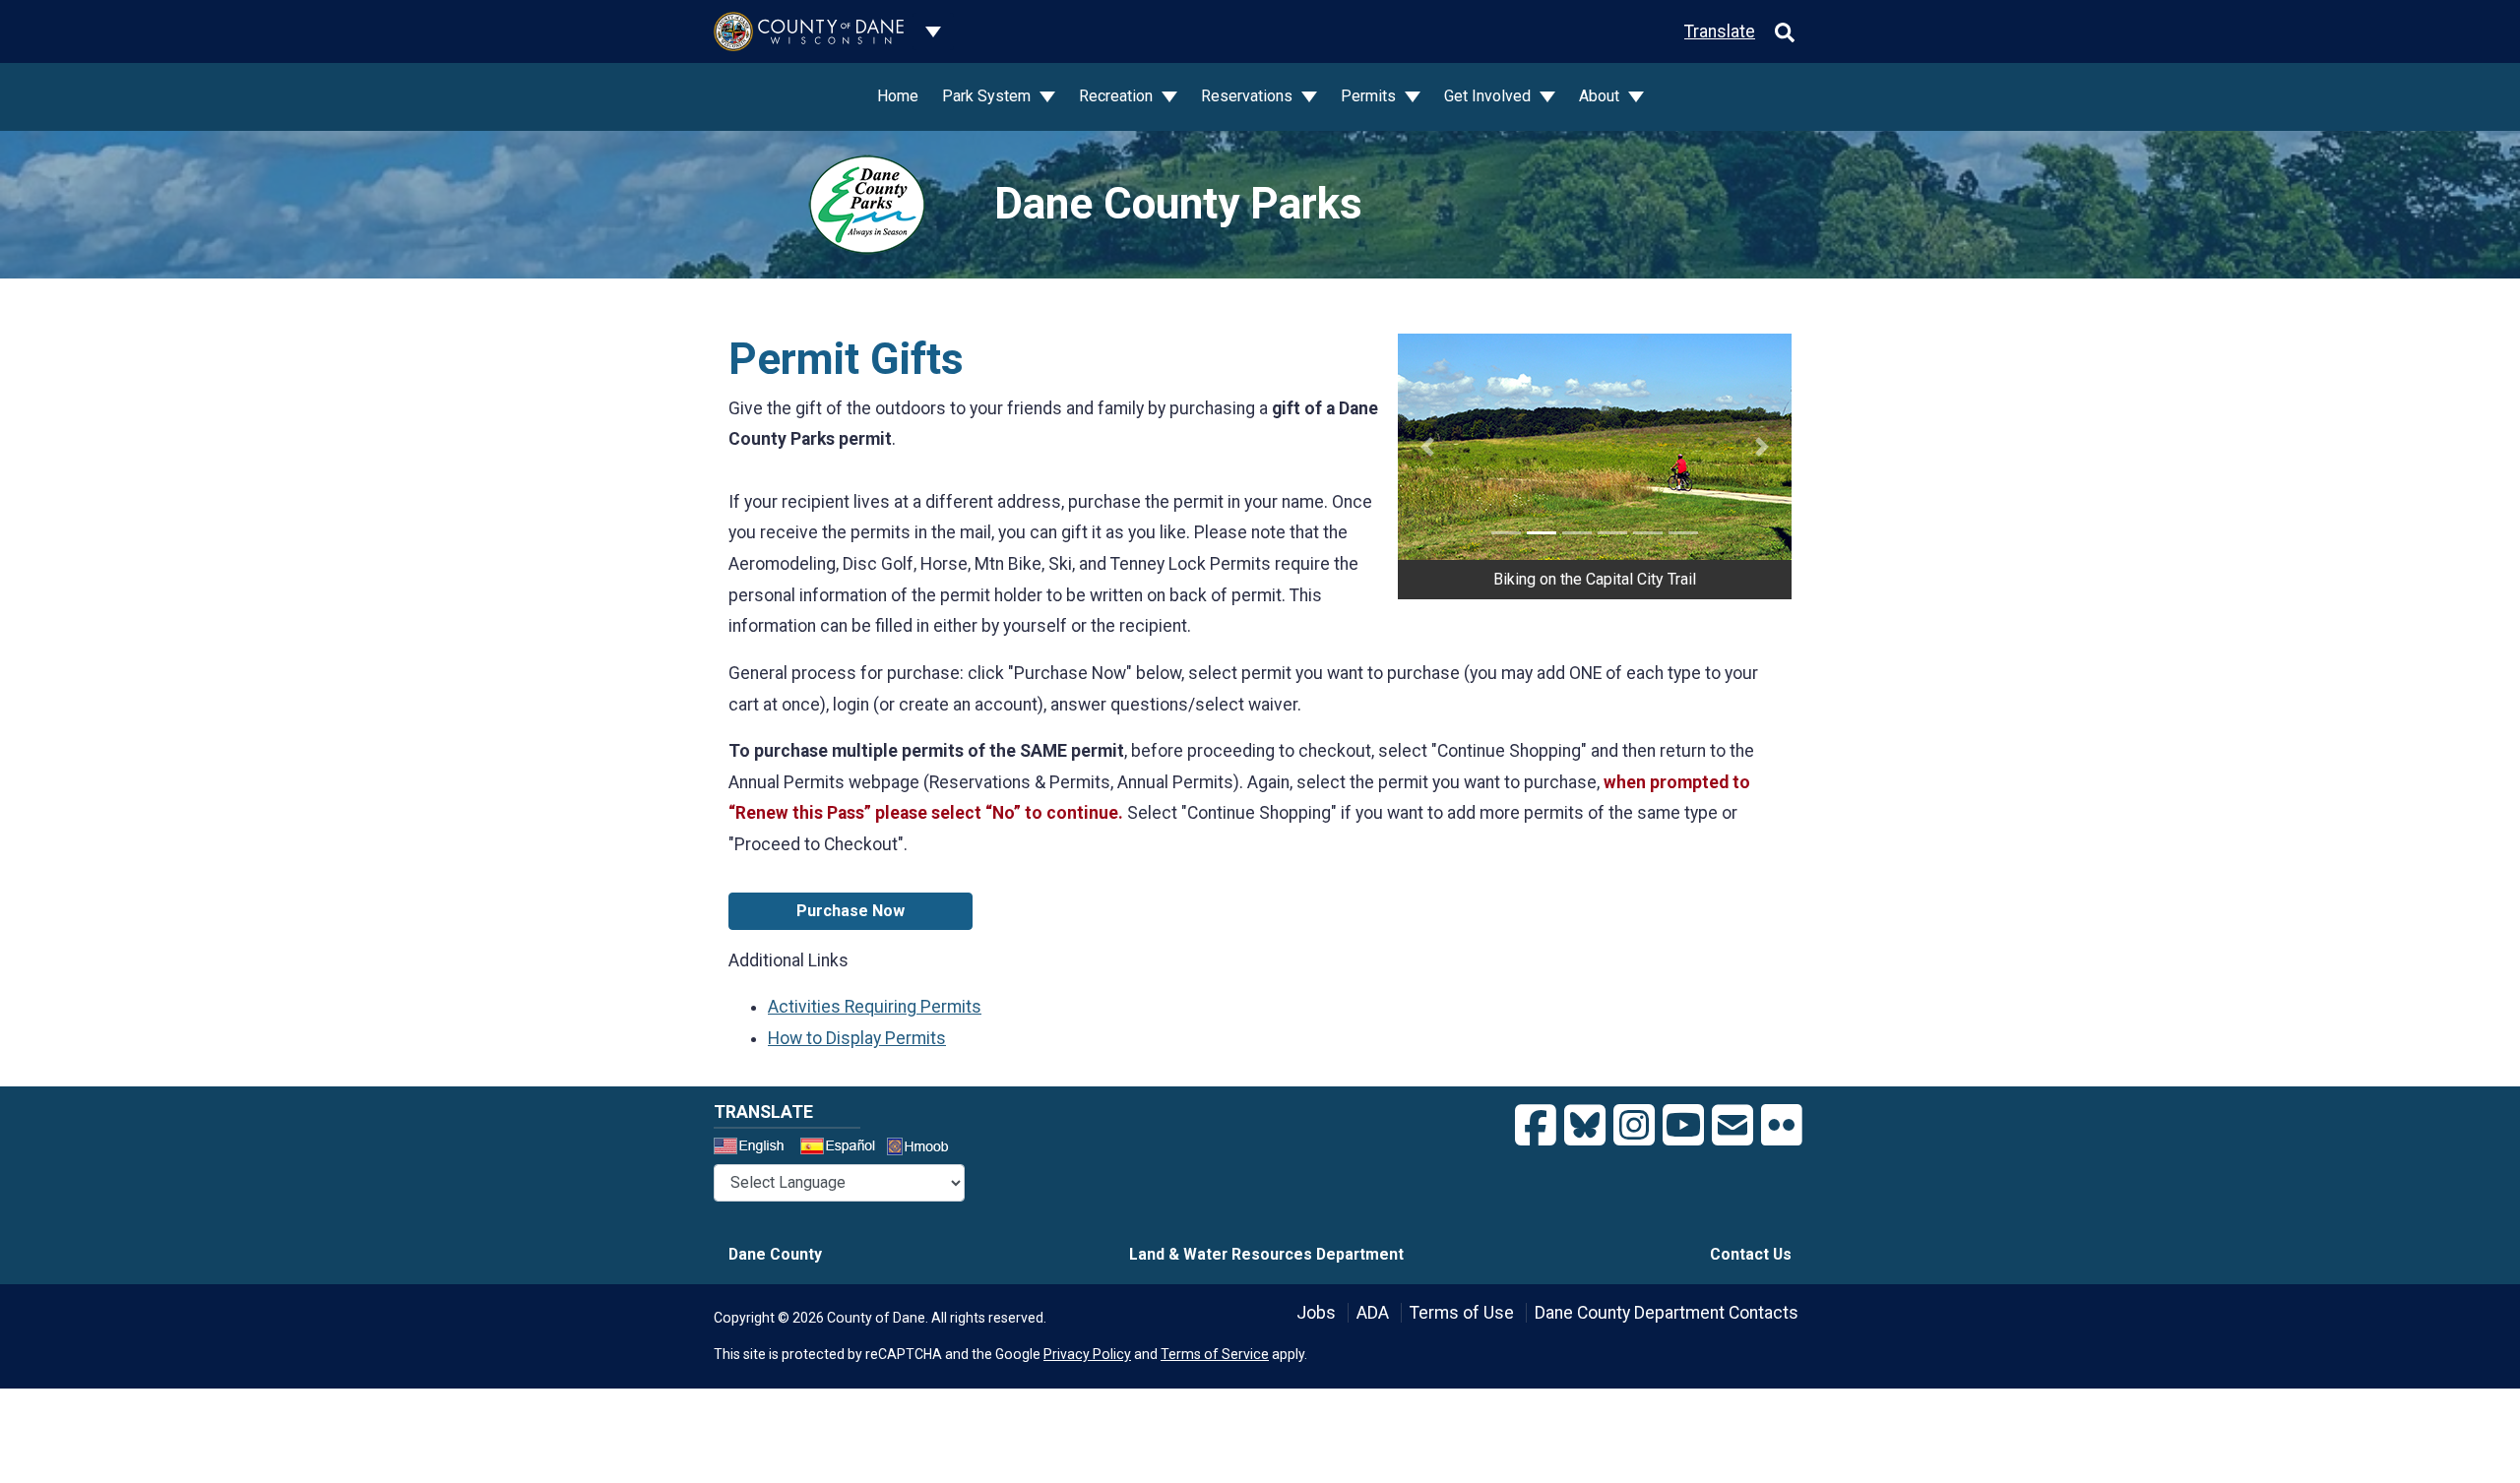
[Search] (1785, 31)
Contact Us (1751, 1254)
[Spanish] (842, 1148)
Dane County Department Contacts (1667, 1313)
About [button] (1601, 96)
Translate (1720, 31)
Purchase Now (850, 911)
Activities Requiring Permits (875, 1007)
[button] (1427, 447)
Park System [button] (988, 96)
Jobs (1316, 1313)
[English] (755, 1148)
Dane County (775, 1254)
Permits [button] (1370, 96)
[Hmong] (924, 1149)
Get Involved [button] (1489, 96)
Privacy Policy (1087, 1354)
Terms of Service (1215, 1354)
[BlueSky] (1585, 1126)
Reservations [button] (1249, 96)
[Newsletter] (1732, 1126)
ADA (1373, 1313)
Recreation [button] (1118, 96)
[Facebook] (1536, 1126)
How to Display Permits (857, 1038)
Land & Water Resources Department (1266, 1254)
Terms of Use (1462, 1313)
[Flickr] (1782, 1126)
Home (898, 96)
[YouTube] (1683, 1126)
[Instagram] (1634, 1126)
